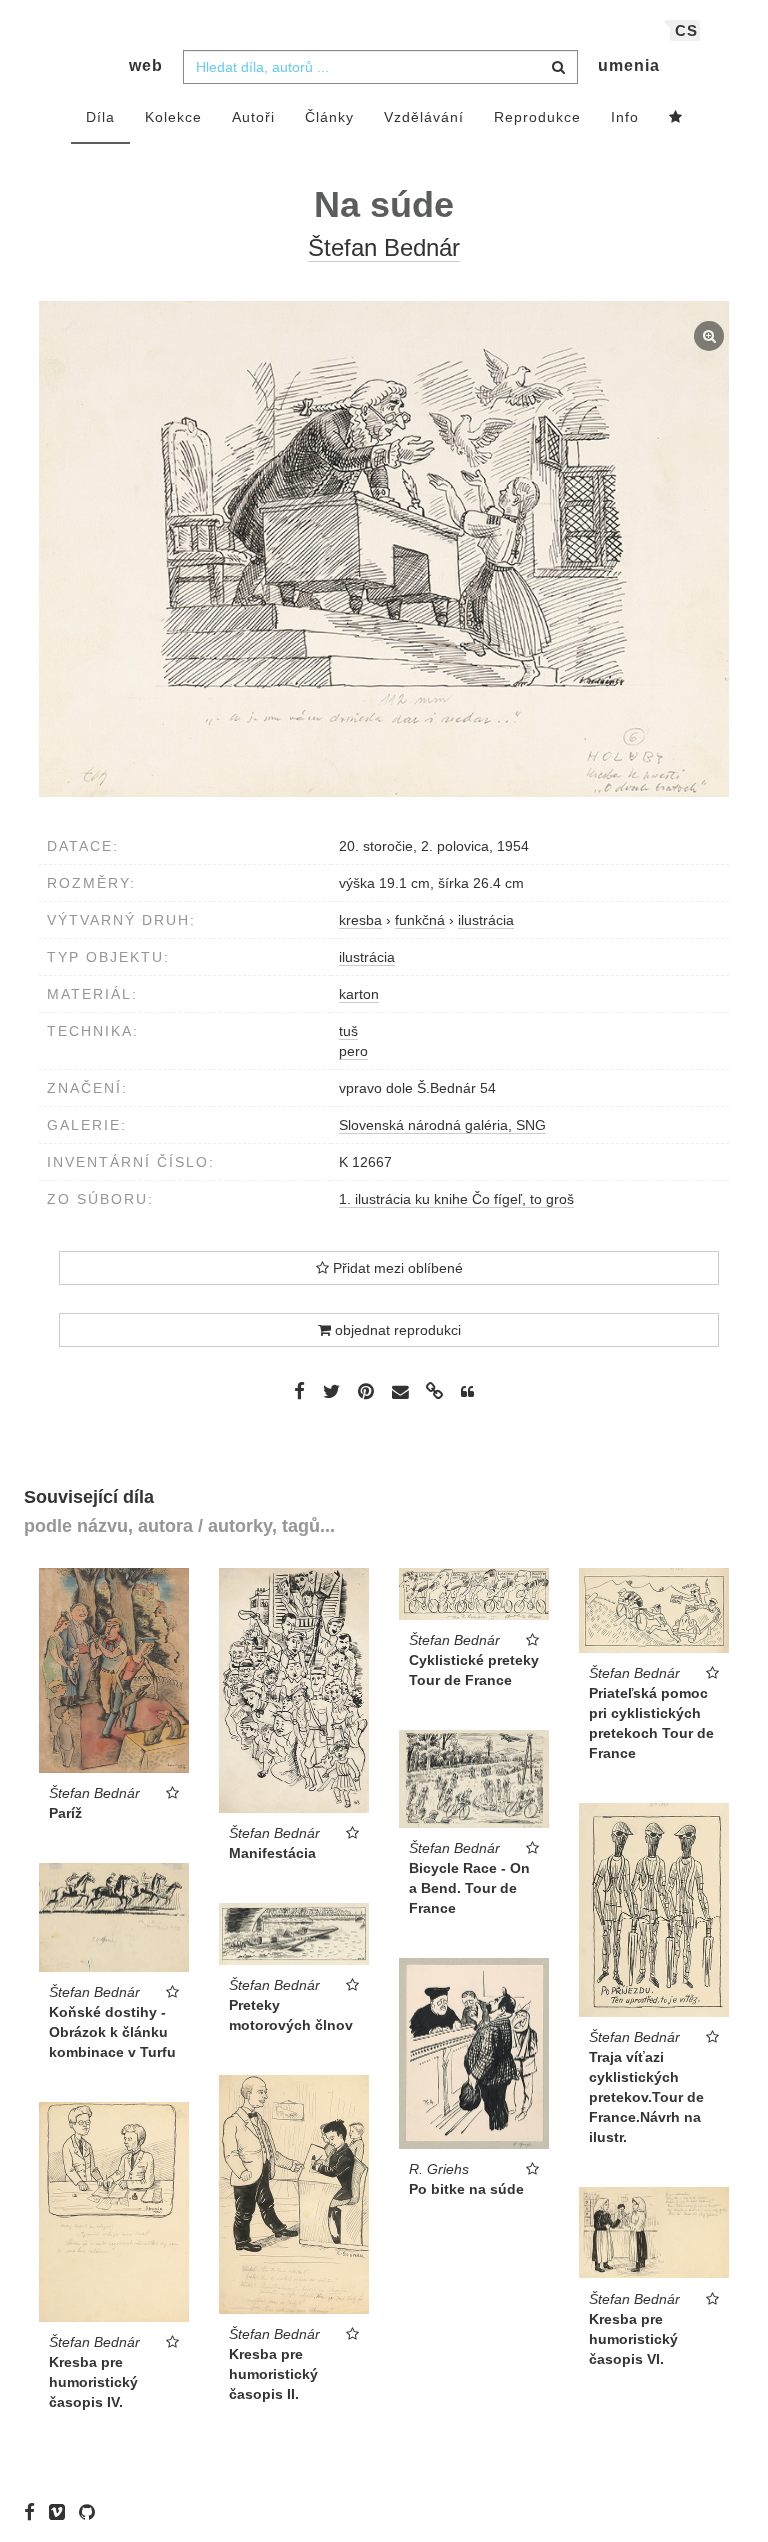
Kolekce (173, 117)
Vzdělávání (424, 117)
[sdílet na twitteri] (331, 1391)
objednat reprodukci (396, 1330)
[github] (92, 2512)
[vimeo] (62, 2512)
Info (625, 117)
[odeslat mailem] (400, 1392)
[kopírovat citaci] (467, 1392)
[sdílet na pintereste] (366, 1391)
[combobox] (380, 67)
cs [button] (686, 30)
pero (353, 1051)
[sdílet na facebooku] (299, 1391)
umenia (629, 65)
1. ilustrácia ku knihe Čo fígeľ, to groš (456, 1199)
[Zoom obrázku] (384, 549)
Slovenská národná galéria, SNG (442, 1125)
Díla (100, 117)
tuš (348, 1031)
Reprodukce (537, 117)
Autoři (253, 117)
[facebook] (34, 2512)
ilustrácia (367, 957)
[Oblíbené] (676, 118)
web (146, 65)
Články (329, 117)
